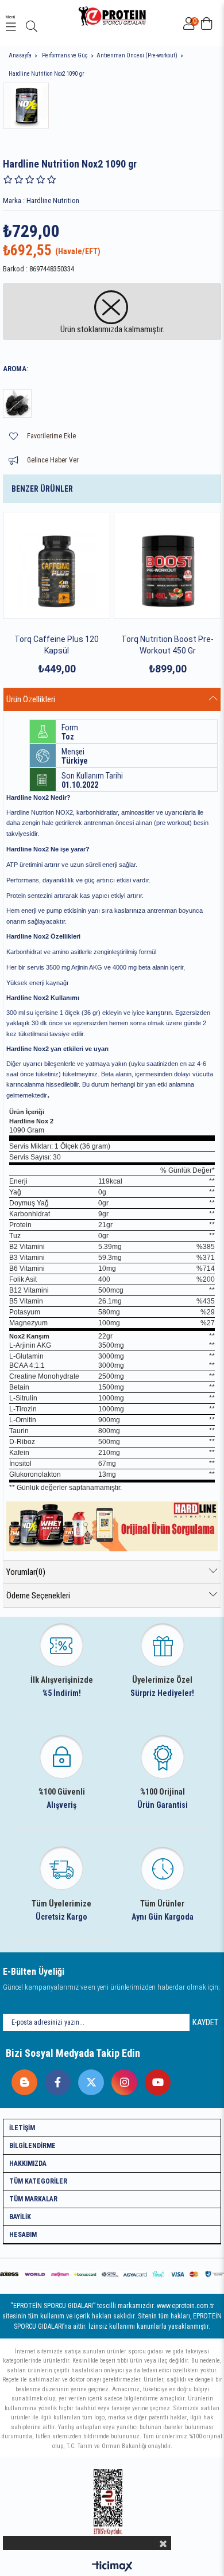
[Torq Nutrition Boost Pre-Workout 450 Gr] (167, 565)
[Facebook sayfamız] (55, 2079)
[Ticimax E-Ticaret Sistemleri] (112, 2567)
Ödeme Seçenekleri (38, 1596)
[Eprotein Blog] (22, 2079)
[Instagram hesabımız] (121, 2079)
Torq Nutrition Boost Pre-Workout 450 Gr (167, 645)
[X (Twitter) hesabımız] (88, 2079)
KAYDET (205, 2022)
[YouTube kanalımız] (155, 2079)
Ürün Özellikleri (31, 699)
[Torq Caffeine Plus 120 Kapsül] (57, 565)
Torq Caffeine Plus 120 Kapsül (57, 645)
